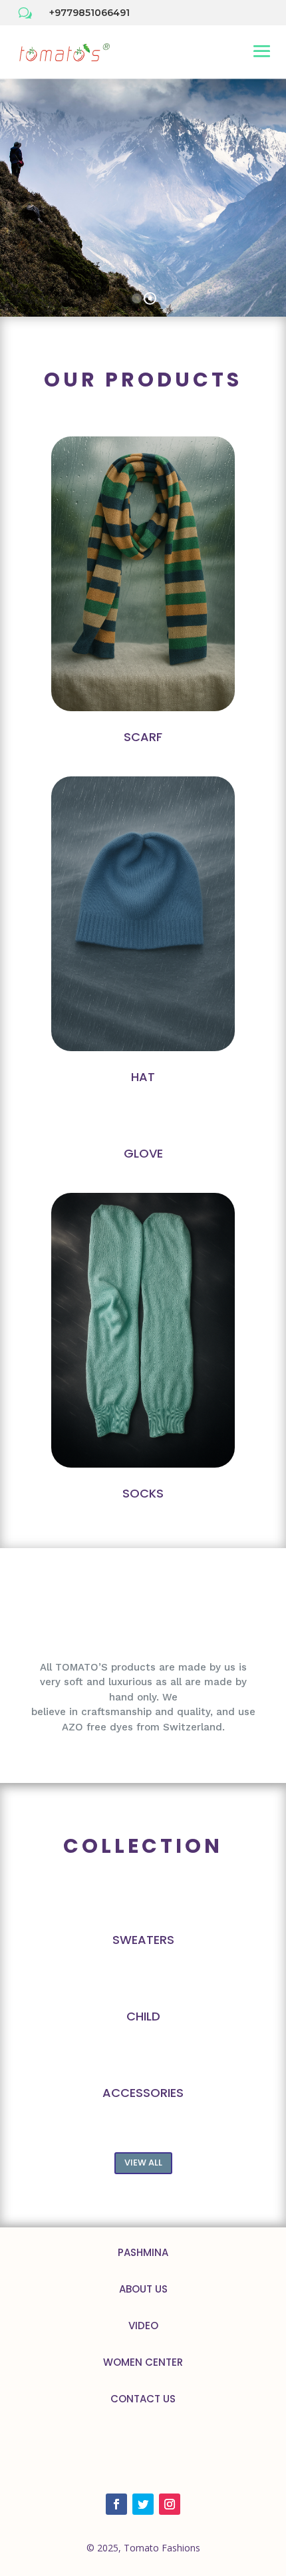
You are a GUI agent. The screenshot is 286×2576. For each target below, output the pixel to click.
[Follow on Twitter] (143, 2504)
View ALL (143, 2163)
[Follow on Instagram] (170, 2504)
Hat (143, 1077)
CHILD (143, 2016)
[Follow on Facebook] (116, 2504)
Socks (143, 1493)
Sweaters (143, 1940)
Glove (143, 1153)
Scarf (143, 737)
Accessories (143, 2093)
